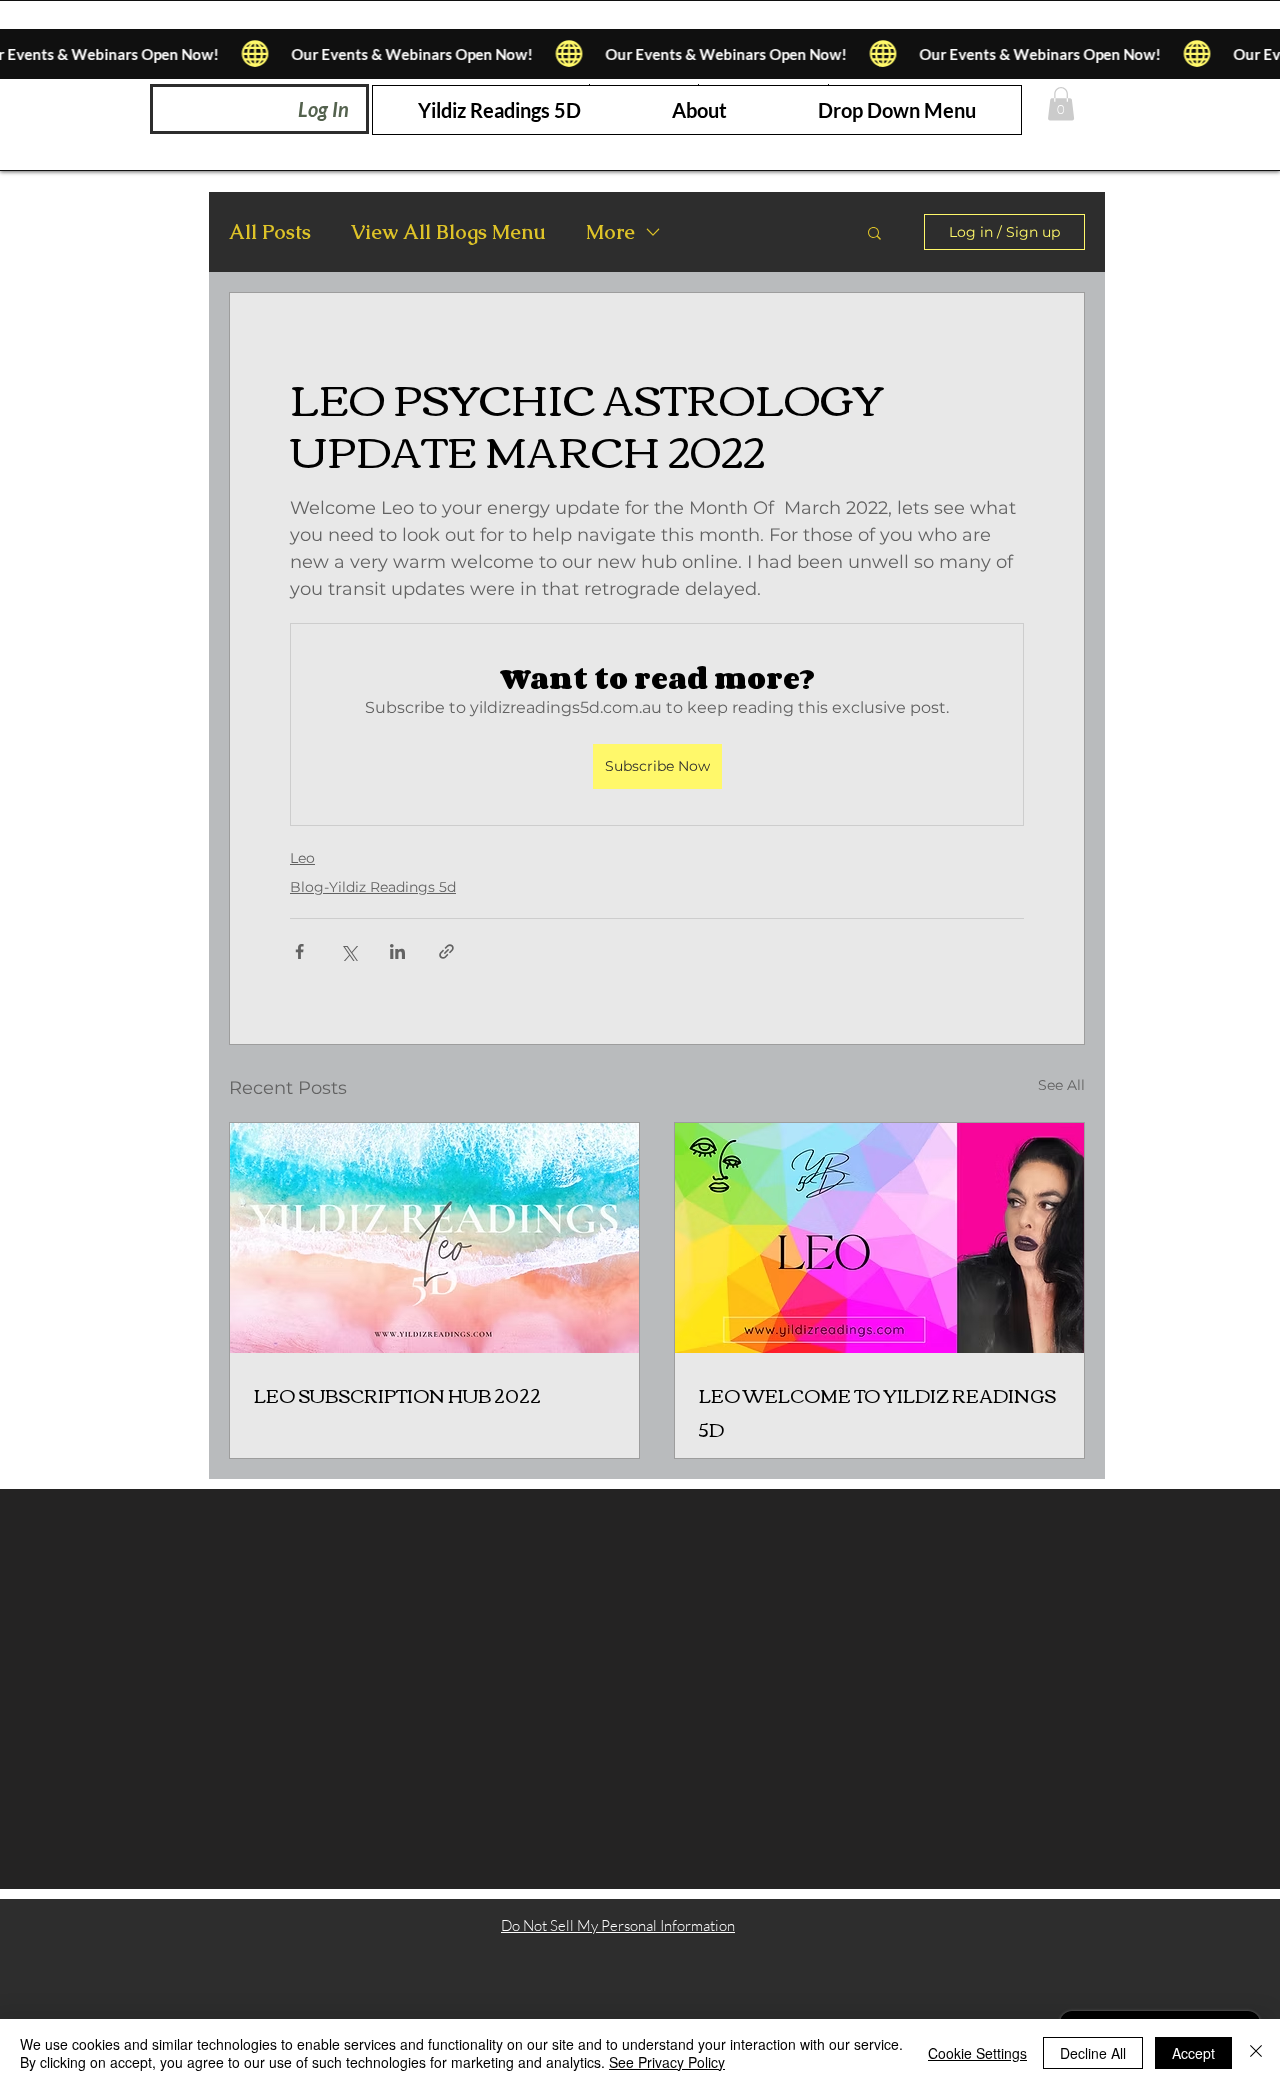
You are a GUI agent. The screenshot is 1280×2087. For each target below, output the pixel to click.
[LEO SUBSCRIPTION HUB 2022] (434, 1238)
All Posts (270, 232)
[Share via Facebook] (299, 951)
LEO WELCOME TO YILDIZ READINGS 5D (877, 1412)
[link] (1061, 103)
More (610, 232)
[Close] (1256, 2053)
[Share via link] (446, 951)
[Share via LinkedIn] (397, 951)
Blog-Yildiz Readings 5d (373, 887)
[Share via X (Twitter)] (348, 951)
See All (1061, 1085)
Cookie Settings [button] (977, 2053)
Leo (302, 858)
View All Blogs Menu (448, 232)
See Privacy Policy (667, 2062)
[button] (896, 110)
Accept (1193, 2053)
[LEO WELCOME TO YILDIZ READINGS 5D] (879, 1238)
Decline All (1093, 2053)
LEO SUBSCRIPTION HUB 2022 (397, 1395)
